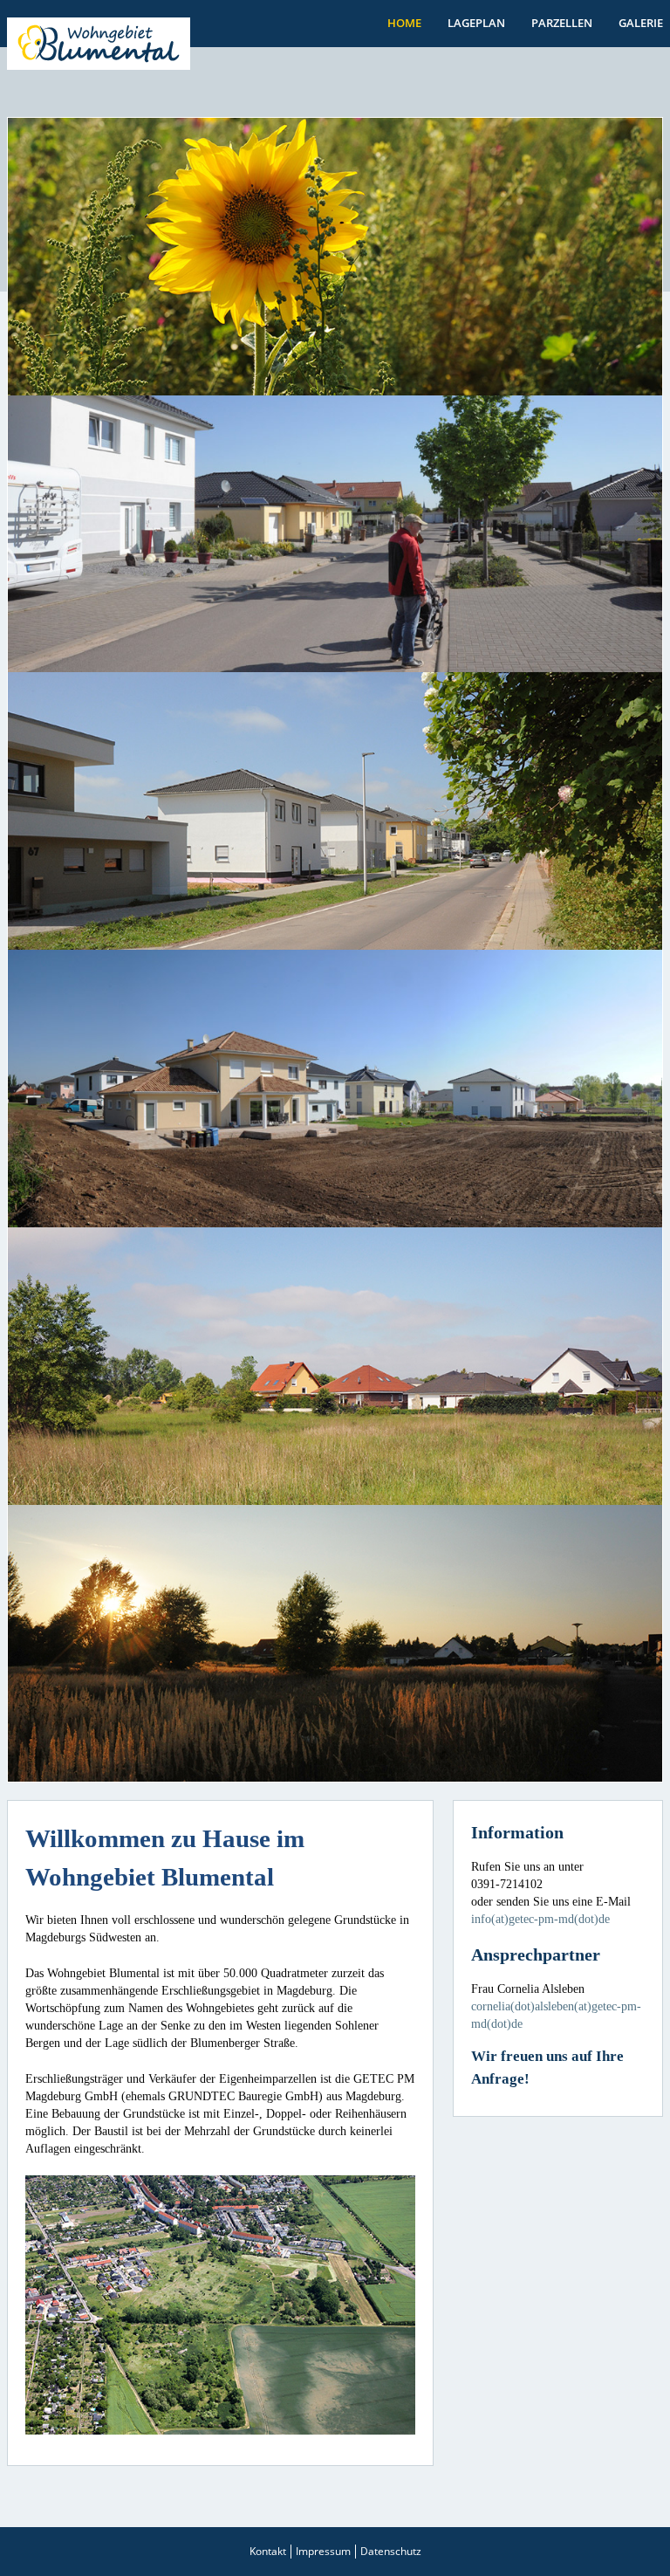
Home (404, 23)
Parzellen (562, 23)
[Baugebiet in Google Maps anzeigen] (220, 2304)
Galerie (641, 23)
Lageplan (476, 23)
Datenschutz (391, 2551)
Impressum (323, 2551)
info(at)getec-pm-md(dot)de (540, 1919)
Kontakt (268, 2551)
